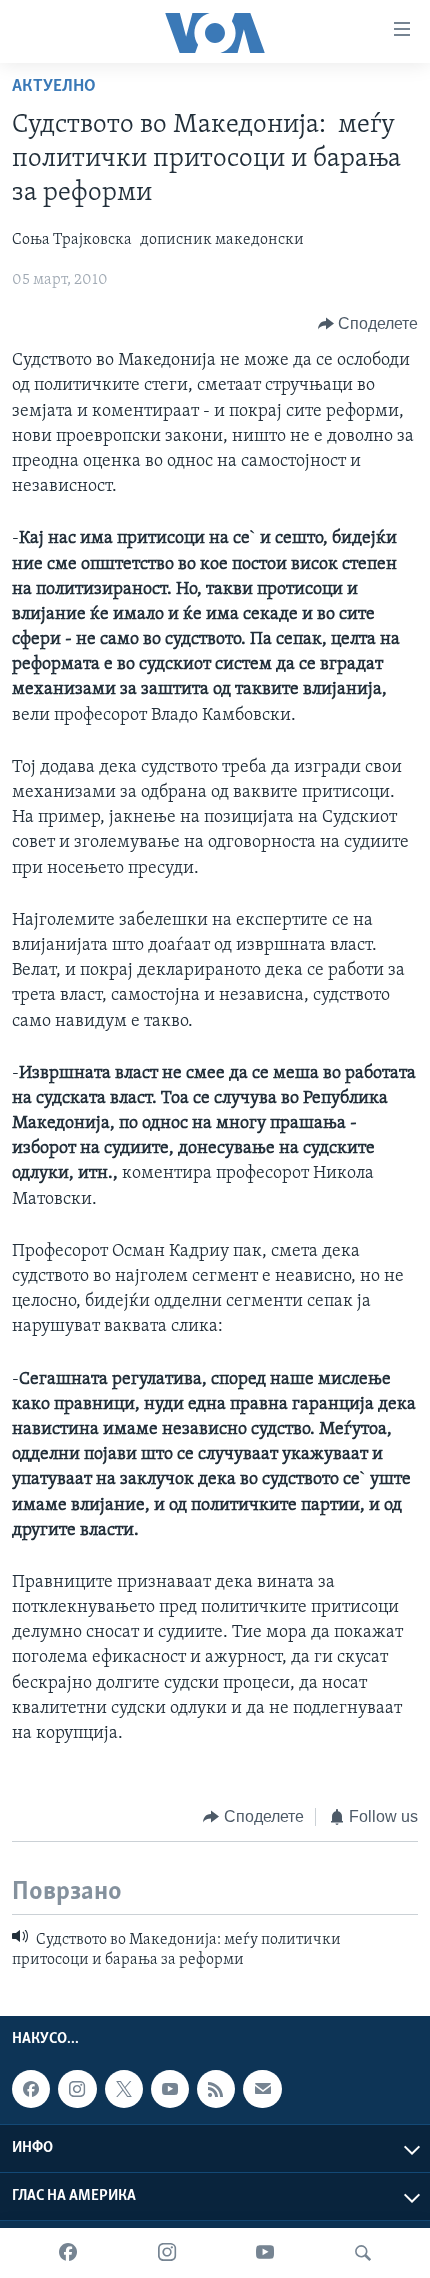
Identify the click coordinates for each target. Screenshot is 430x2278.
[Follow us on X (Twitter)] (124, 2089)
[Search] (363, 2253)
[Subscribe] (262, 2089)
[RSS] (216, 2089)
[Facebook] (68, 2253)
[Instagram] (167, 2253)
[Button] (368, 324)
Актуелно (54, 87)
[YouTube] (265, 2253)
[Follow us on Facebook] (31, 2089)
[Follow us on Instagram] (77, 2089)
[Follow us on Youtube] (170, 2089)
